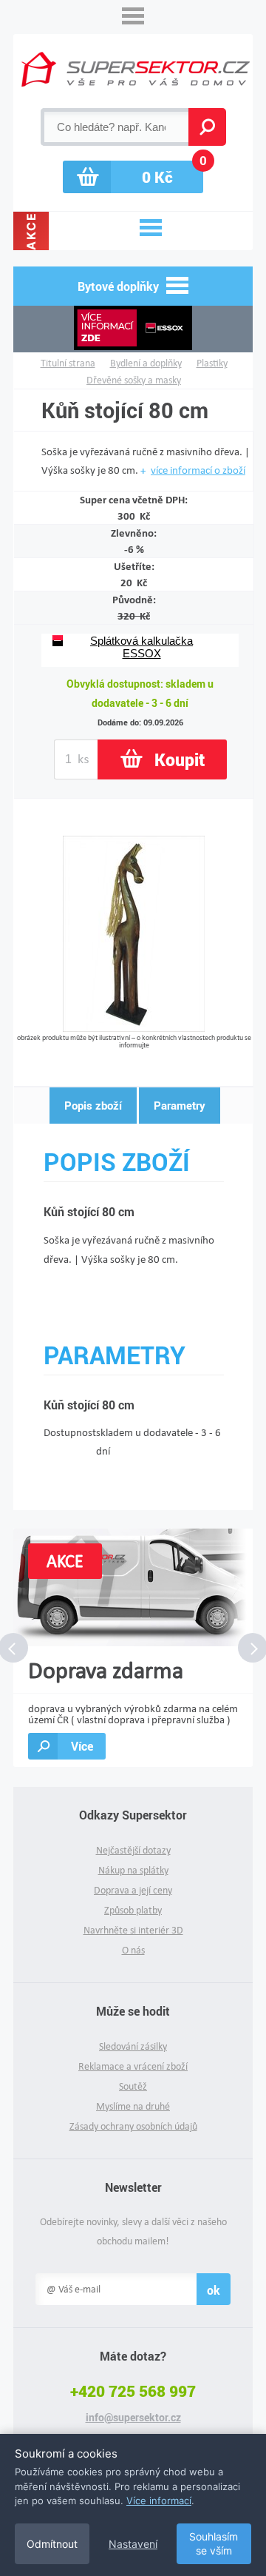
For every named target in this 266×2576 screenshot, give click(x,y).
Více (82, 1746)
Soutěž (133, 2086)
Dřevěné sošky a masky (134, 380)
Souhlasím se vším (214, 2544)
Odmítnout (52, 2544)
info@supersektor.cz (133, 2418)
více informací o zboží (198, 470)
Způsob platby (133, 1910)
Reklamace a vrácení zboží (133, 2066)
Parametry (180, 1105)
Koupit (180, 759)
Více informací (159, 2500)
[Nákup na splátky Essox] (133, 329)
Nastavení (133, 2544)
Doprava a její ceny (133, 1890)
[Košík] (133, 177)
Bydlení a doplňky (146, 363)
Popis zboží (93, 1105)
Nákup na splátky (133, 1870)
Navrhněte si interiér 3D (133, 1930)
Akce (31, 231)
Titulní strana (68, 363)
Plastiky (212, 363)
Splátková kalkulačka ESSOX (141, 647)
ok (214, 2290)
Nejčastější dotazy (133, 1850)
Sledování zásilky (133, 2046)
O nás (133, 1950)
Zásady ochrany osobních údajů (133, 2126)
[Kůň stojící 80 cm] (134, 1028)
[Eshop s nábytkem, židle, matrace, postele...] (136, 69)
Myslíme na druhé (133, 2106)
